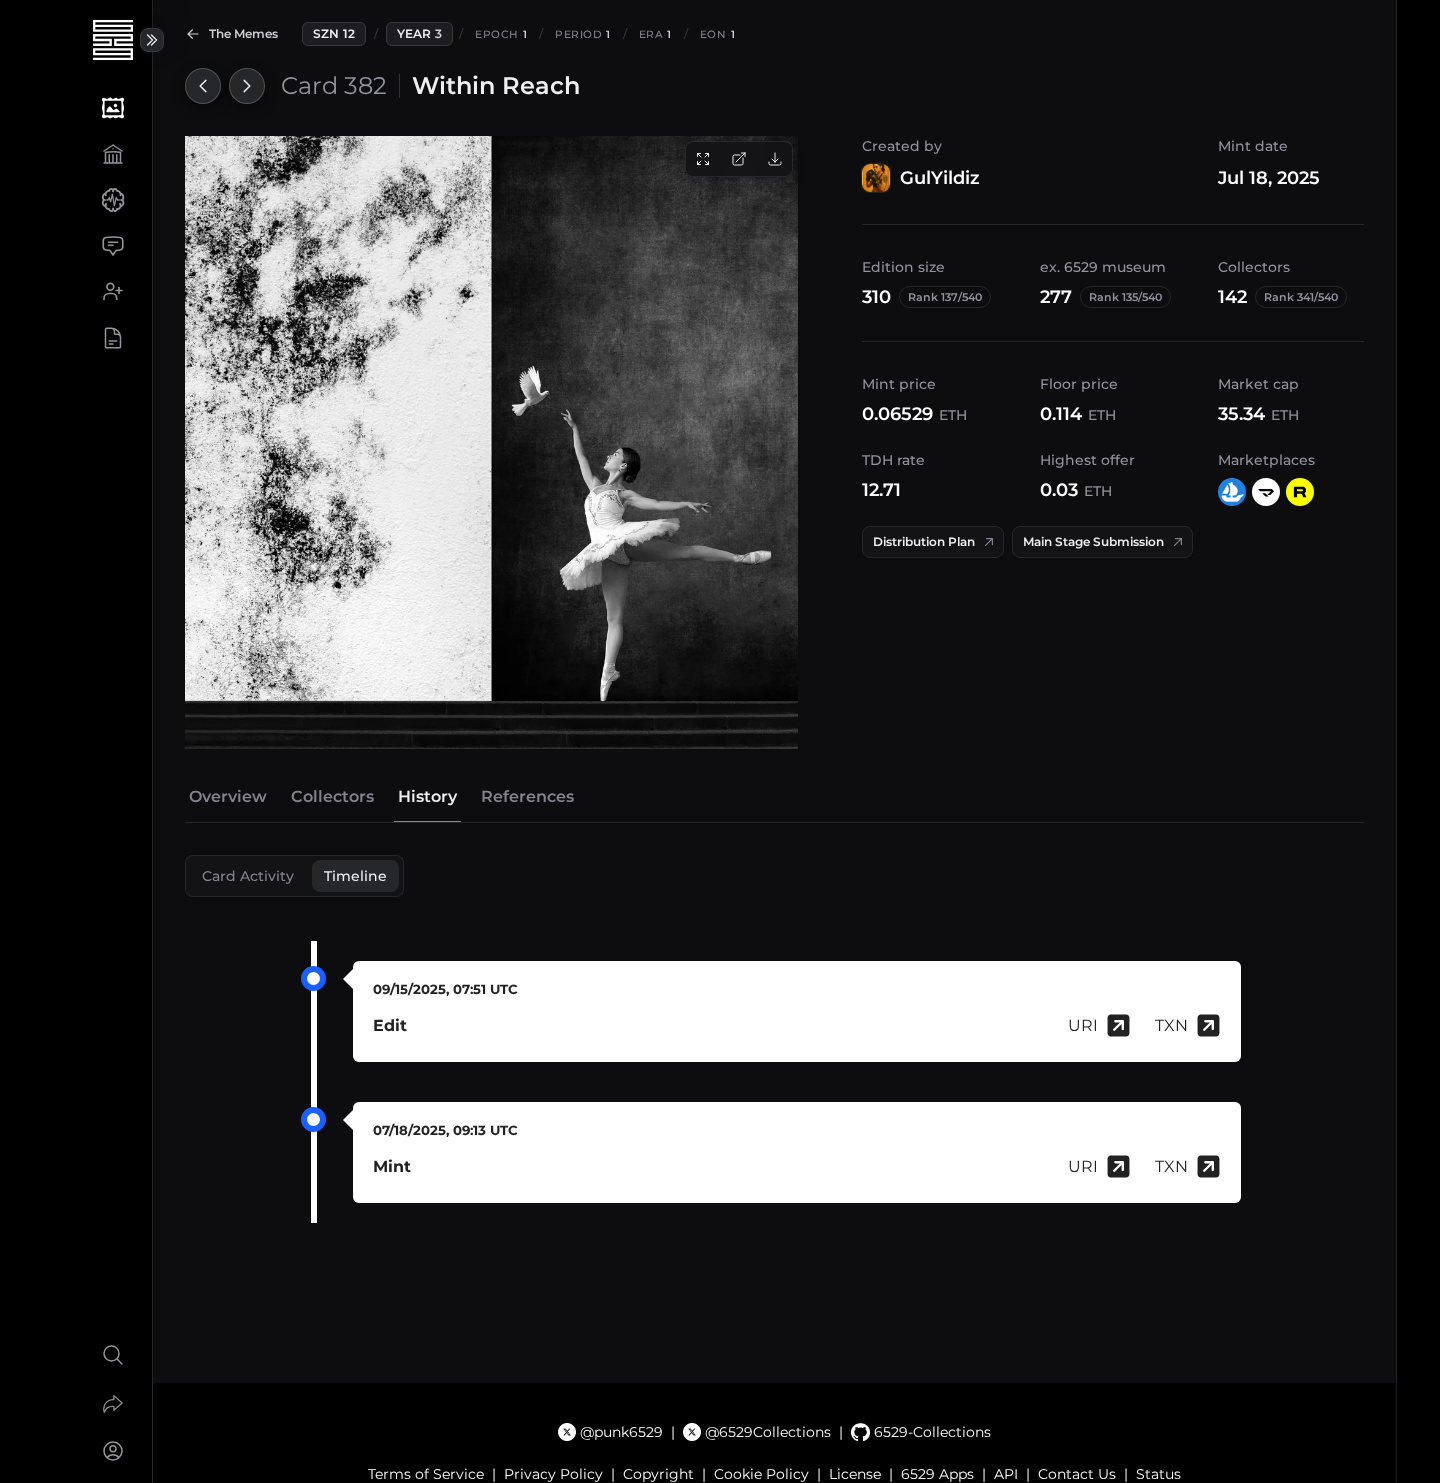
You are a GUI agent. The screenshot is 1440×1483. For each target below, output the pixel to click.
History (427, 796)
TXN (1171, 1025)
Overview (228, 796)
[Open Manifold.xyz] (1266, 492)
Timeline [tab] (355, 876)
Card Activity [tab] (248, 876)
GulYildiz (940, 178)
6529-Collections (932, 1432)
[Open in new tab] (739, 159)
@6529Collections (768, 1432)
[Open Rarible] (1300, 492)
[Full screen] (703, 159)
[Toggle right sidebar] (152, 40)
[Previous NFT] (203, 86)
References (527, 796)
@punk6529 (621, 1432)
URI (1083, 1025)
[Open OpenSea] (1232, 492)
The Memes (243, 33)
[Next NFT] (247, 86)
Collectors (332, 796)
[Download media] (775, 159)
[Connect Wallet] (112, 1451)
